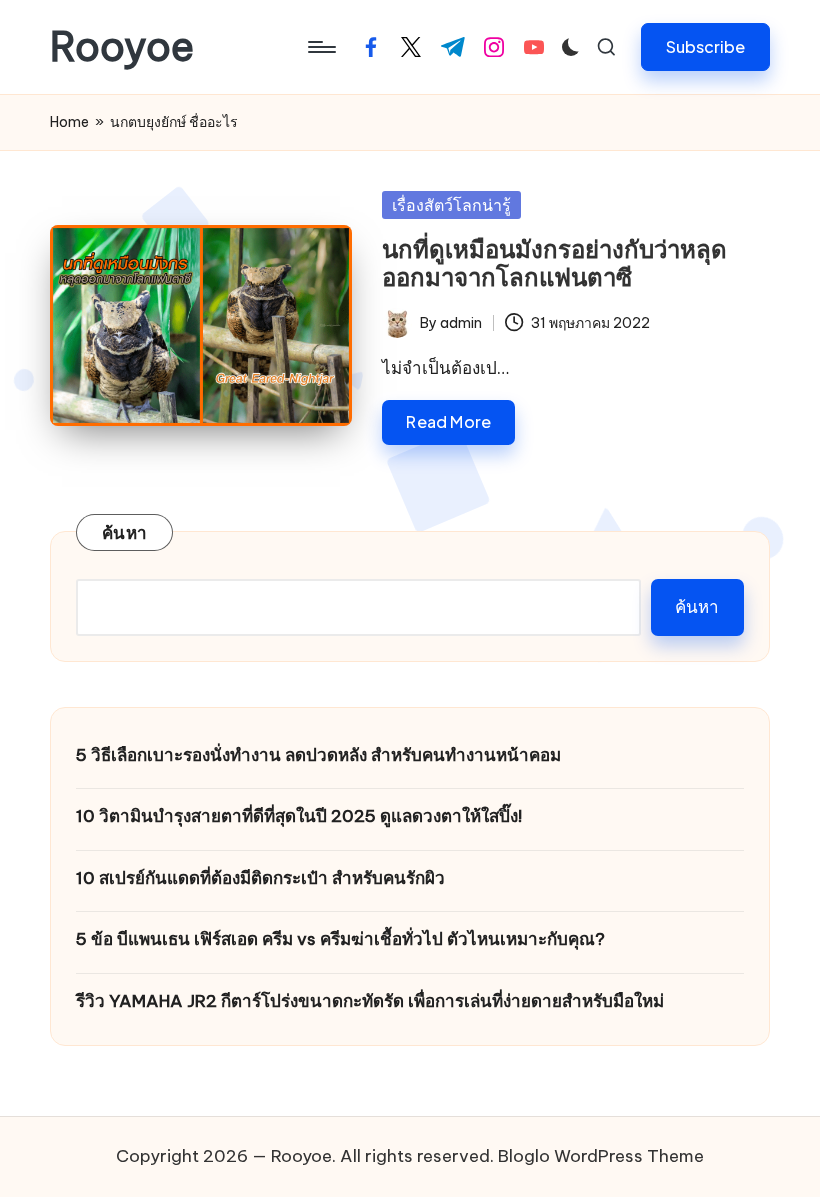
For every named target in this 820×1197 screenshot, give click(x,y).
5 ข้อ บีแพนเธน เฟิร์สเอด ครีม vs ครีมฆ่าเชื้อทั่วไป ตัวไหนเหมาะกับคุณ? (340, 939)
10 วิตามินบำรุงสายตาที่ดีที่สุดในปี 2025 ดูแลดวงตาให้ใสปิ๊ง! (299, 816)
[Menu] (320, 47)
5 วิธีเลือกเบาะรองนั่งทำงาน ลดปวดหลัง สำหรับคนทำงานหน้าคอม (318, 755)
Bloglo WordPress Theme (601, 1156)
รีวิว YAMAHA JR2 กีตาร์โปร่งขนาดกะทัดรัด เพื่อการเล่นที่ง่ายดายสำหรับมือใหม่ (370, 1001)
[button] (705, 46)
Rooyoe (122, 47)
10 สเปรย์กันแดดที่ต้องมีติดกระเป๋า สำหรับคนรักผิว (260, 878)
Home (69, 122)
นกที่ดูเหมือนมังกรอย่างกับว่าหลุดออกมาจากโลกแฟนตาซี (554, 263)
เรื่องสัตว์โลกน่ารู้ (451, 205)
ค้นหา (124, 533)
